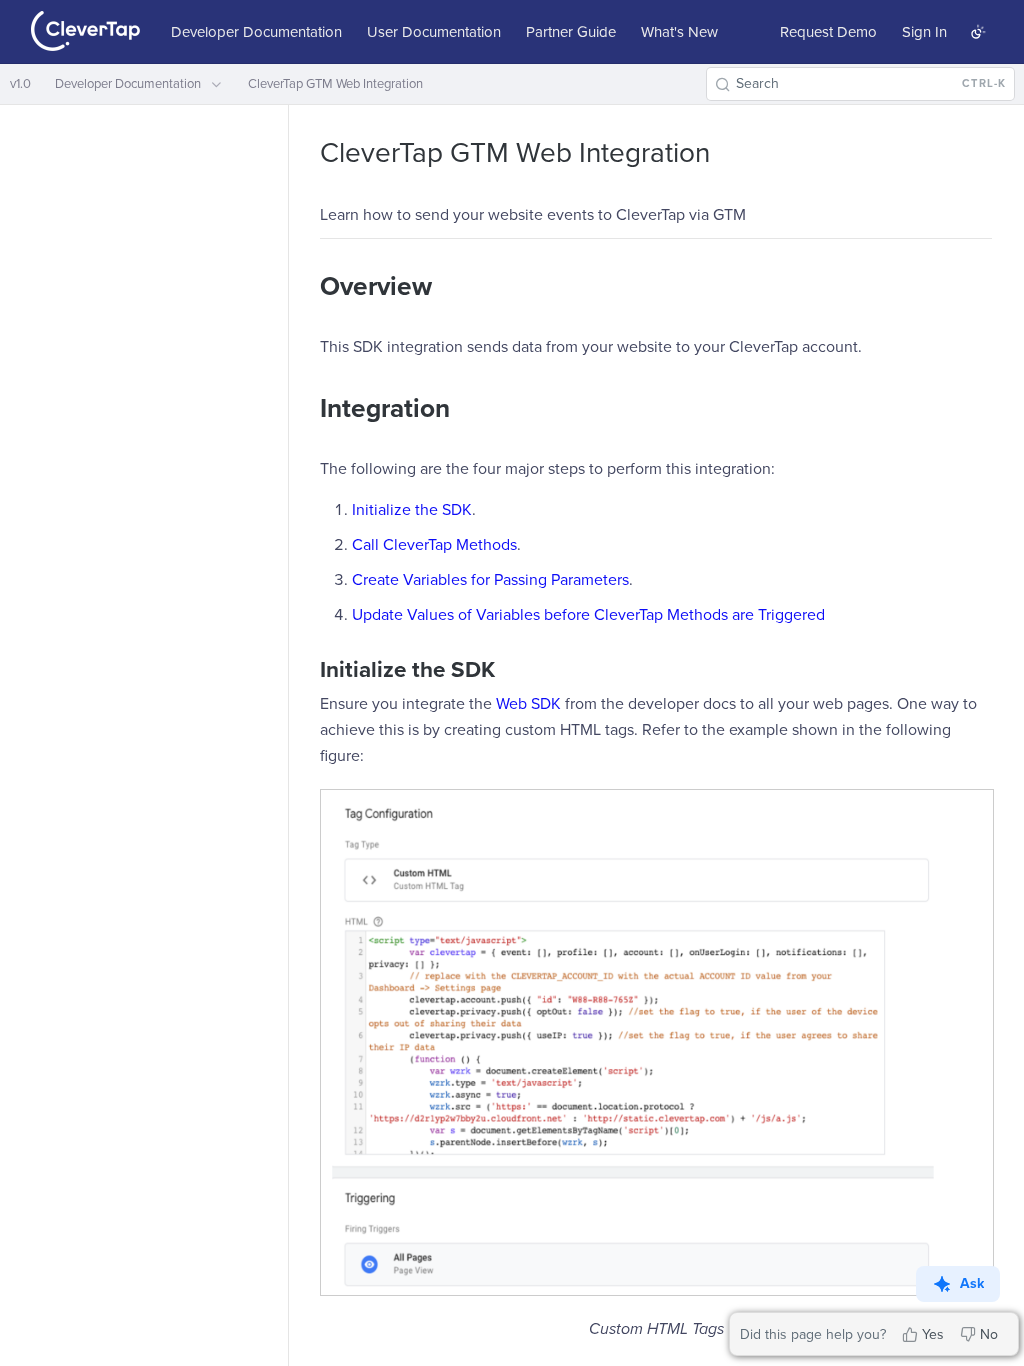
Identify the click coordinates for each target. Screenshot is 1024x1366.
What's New (679, 32)
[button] (656, 1042)
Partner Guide (571, 32)
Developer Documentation (256, 32)
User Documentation (434, 32)
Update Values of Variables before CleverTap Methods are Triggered (588, 615)
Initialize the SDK (412, 510)
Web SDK (528, 704)
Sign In (924, 32)
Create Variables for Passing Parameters (490, 580)
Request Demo (828, 32)
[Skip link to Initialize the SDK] (306, 669)
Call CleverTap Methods (434, 545)
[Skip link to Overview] (306, 287)
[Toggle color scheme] (978, 32)
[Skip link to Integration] (306, 409)
